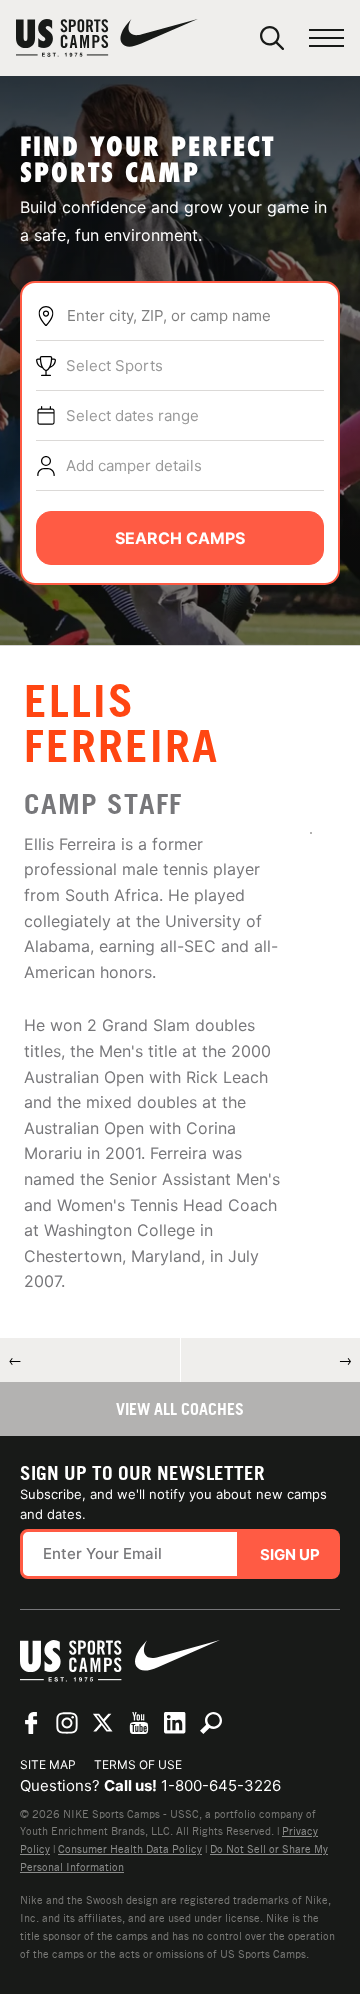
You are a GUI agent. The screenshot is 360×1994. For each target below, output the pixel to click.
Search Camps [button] (180, 538)
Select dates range (132, 415)
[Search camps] (211, 1723)
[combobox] (195, 316)
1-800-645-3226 (221, 1785)
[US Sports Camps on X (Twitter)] (103, 1723)
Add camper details (134, 465)
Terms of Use (138, 1764)
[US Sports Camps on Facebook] (31, 1723)
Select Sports (114, 365)
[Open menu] (326, 38)
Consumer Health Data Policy (130, 1849)
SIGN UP (290, 1554)
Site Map (48, 1764)
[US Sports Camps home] (107, 38)
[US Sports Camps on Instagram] (67, 1723)
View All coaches (180, 1409)
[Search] (272, 38)
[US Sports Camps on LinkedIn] (175, 1723)
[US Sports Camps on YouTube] (139, 1723)
